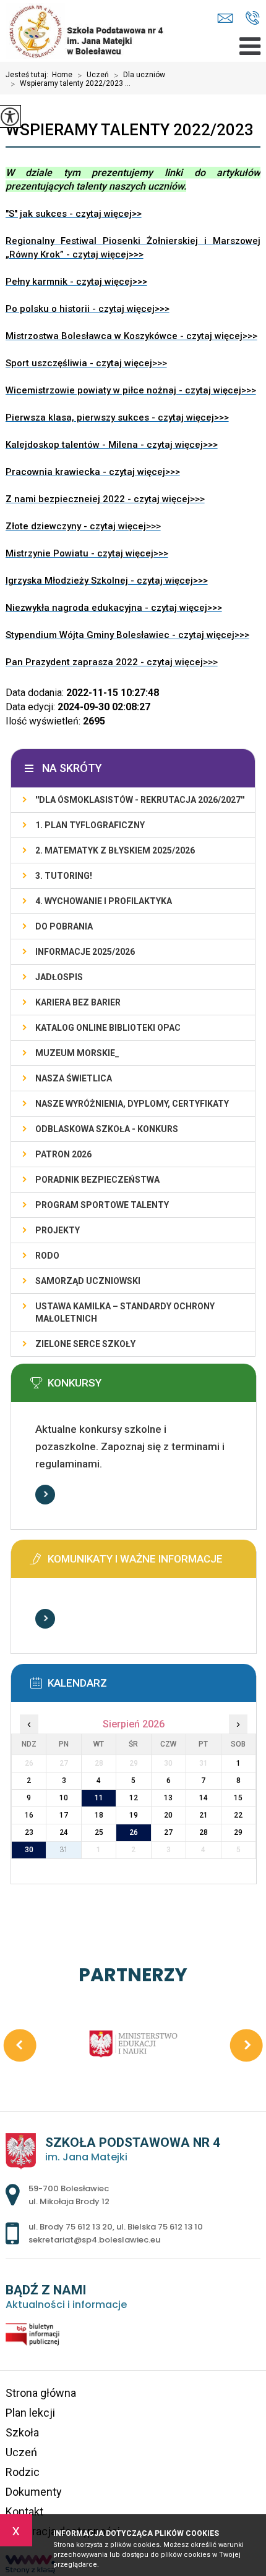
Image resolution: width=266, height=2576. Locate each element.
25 (99, 1832)
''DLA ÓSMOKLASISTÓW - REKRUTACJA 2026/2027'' (140, 800)
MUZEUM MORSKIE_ (77, 1053)
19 (134, 1815)
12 (134, 1798)
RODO (47, 1256)
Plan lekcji (30, 2413)
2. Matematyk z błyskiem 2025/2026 (115, 850)
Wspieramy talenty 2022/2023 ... (71, 84)
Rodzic (23, 2472)
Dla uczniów (139, 75)
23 (29, 1832)
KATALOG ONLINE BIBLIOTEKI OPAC (108, 1028)
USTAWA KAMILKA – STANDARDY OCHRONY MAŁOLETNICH (125, 1312)
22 (238, 1815)
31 (64, 1850)
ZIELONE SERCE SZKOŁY (85, 1344)
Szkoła (22, 2432)
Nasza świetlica (74, 1078)
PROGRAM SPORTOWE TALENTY (102, 1205)
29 (238, 1832)
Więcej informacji (45, 1495)
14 (204, 1798)
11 (99, 1798)
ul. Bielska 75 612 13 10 (160, 2227)
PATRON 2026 (63, 1154)
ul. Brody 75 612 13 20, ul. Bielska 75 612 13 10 (253, 19)
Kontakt (24, 2511)
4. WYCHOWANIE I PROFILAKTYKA (104, 901)
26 (134, 1832)
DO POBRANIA (64, 926)
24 (64, 1832)
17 (64, 1815)
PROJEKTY (58, 1230)
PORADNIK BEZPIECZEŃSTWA (97, 1180)
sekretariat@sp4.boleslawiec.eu (228, 19)
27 (168, 1832)
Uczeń (93, 75)
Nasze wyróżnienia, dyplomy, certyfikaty (132, 1104)
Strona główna (41, 2393)
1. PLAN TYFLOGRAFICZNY (90, 825)
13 (168, 1798)
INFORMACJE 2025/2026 (85, 952)
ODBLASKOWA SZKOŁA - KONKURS (107, 1129)
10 (64, 1798)
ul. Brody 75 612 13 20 (71, 2227)
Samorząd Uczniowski (88, 1281)
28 (204, 1832)
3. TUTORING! (64, 876)
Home (62, 75)
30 (29, 1850)
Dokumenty (34, 2492)
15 (238, 1798)
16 (29, 1815)
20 (168, 1815)
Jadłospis (59, 977)
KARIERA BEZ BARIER (78, 1002)
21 (204, 1815)
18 (99, 1815)
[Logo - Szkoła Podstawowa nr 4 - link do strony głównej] (94, 31)
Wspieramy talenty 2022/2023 (130, 130)
